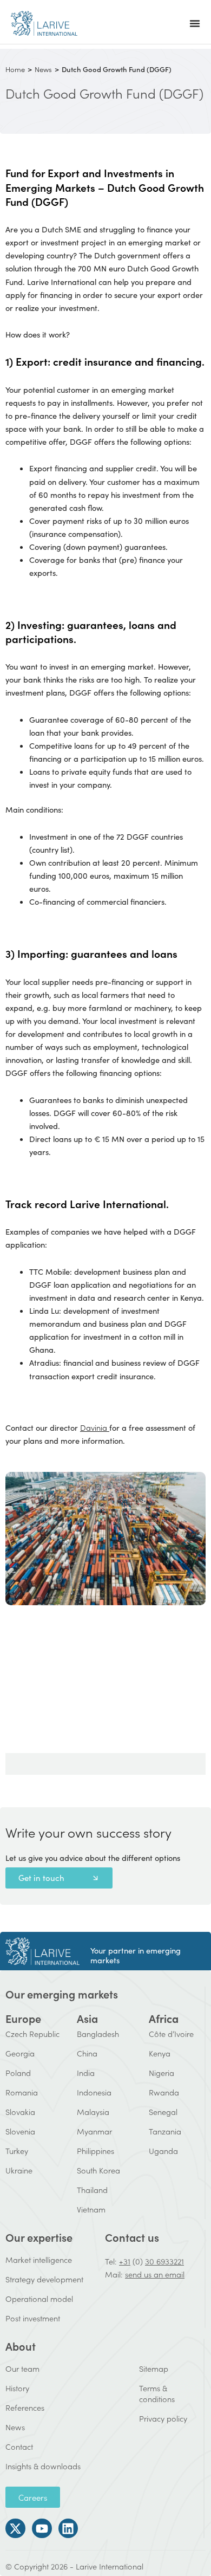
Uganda (163, 2150)
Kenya (160, 2053)
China (87, 2053)
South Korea (98, 2170)
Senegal (163, 2111)
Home (15, 69)
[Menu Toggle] (195, 23)
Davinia (94, 1427)
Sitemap (154, 2368)
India (86, 2072)
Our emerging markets (62, 1994)
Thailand (92, 2189)
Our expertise (39, 2237)
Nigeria (161, 2072)
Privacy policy (163, 2418)
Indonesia (94, 2092)
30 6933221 (164, 2261)
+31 (125, 2261)
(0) (138, 2261)
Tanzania (165, 2131)
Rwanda (164, 2092)
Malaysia (93, 2111)
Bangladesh (98, 2033)
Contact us (132, 2237)
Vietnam (91, 2209)
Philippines (95, 2150)
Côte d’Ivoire (171, 2033)
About (21, 2346)
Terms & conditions (157, 2393)
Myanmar (94, 2131)
